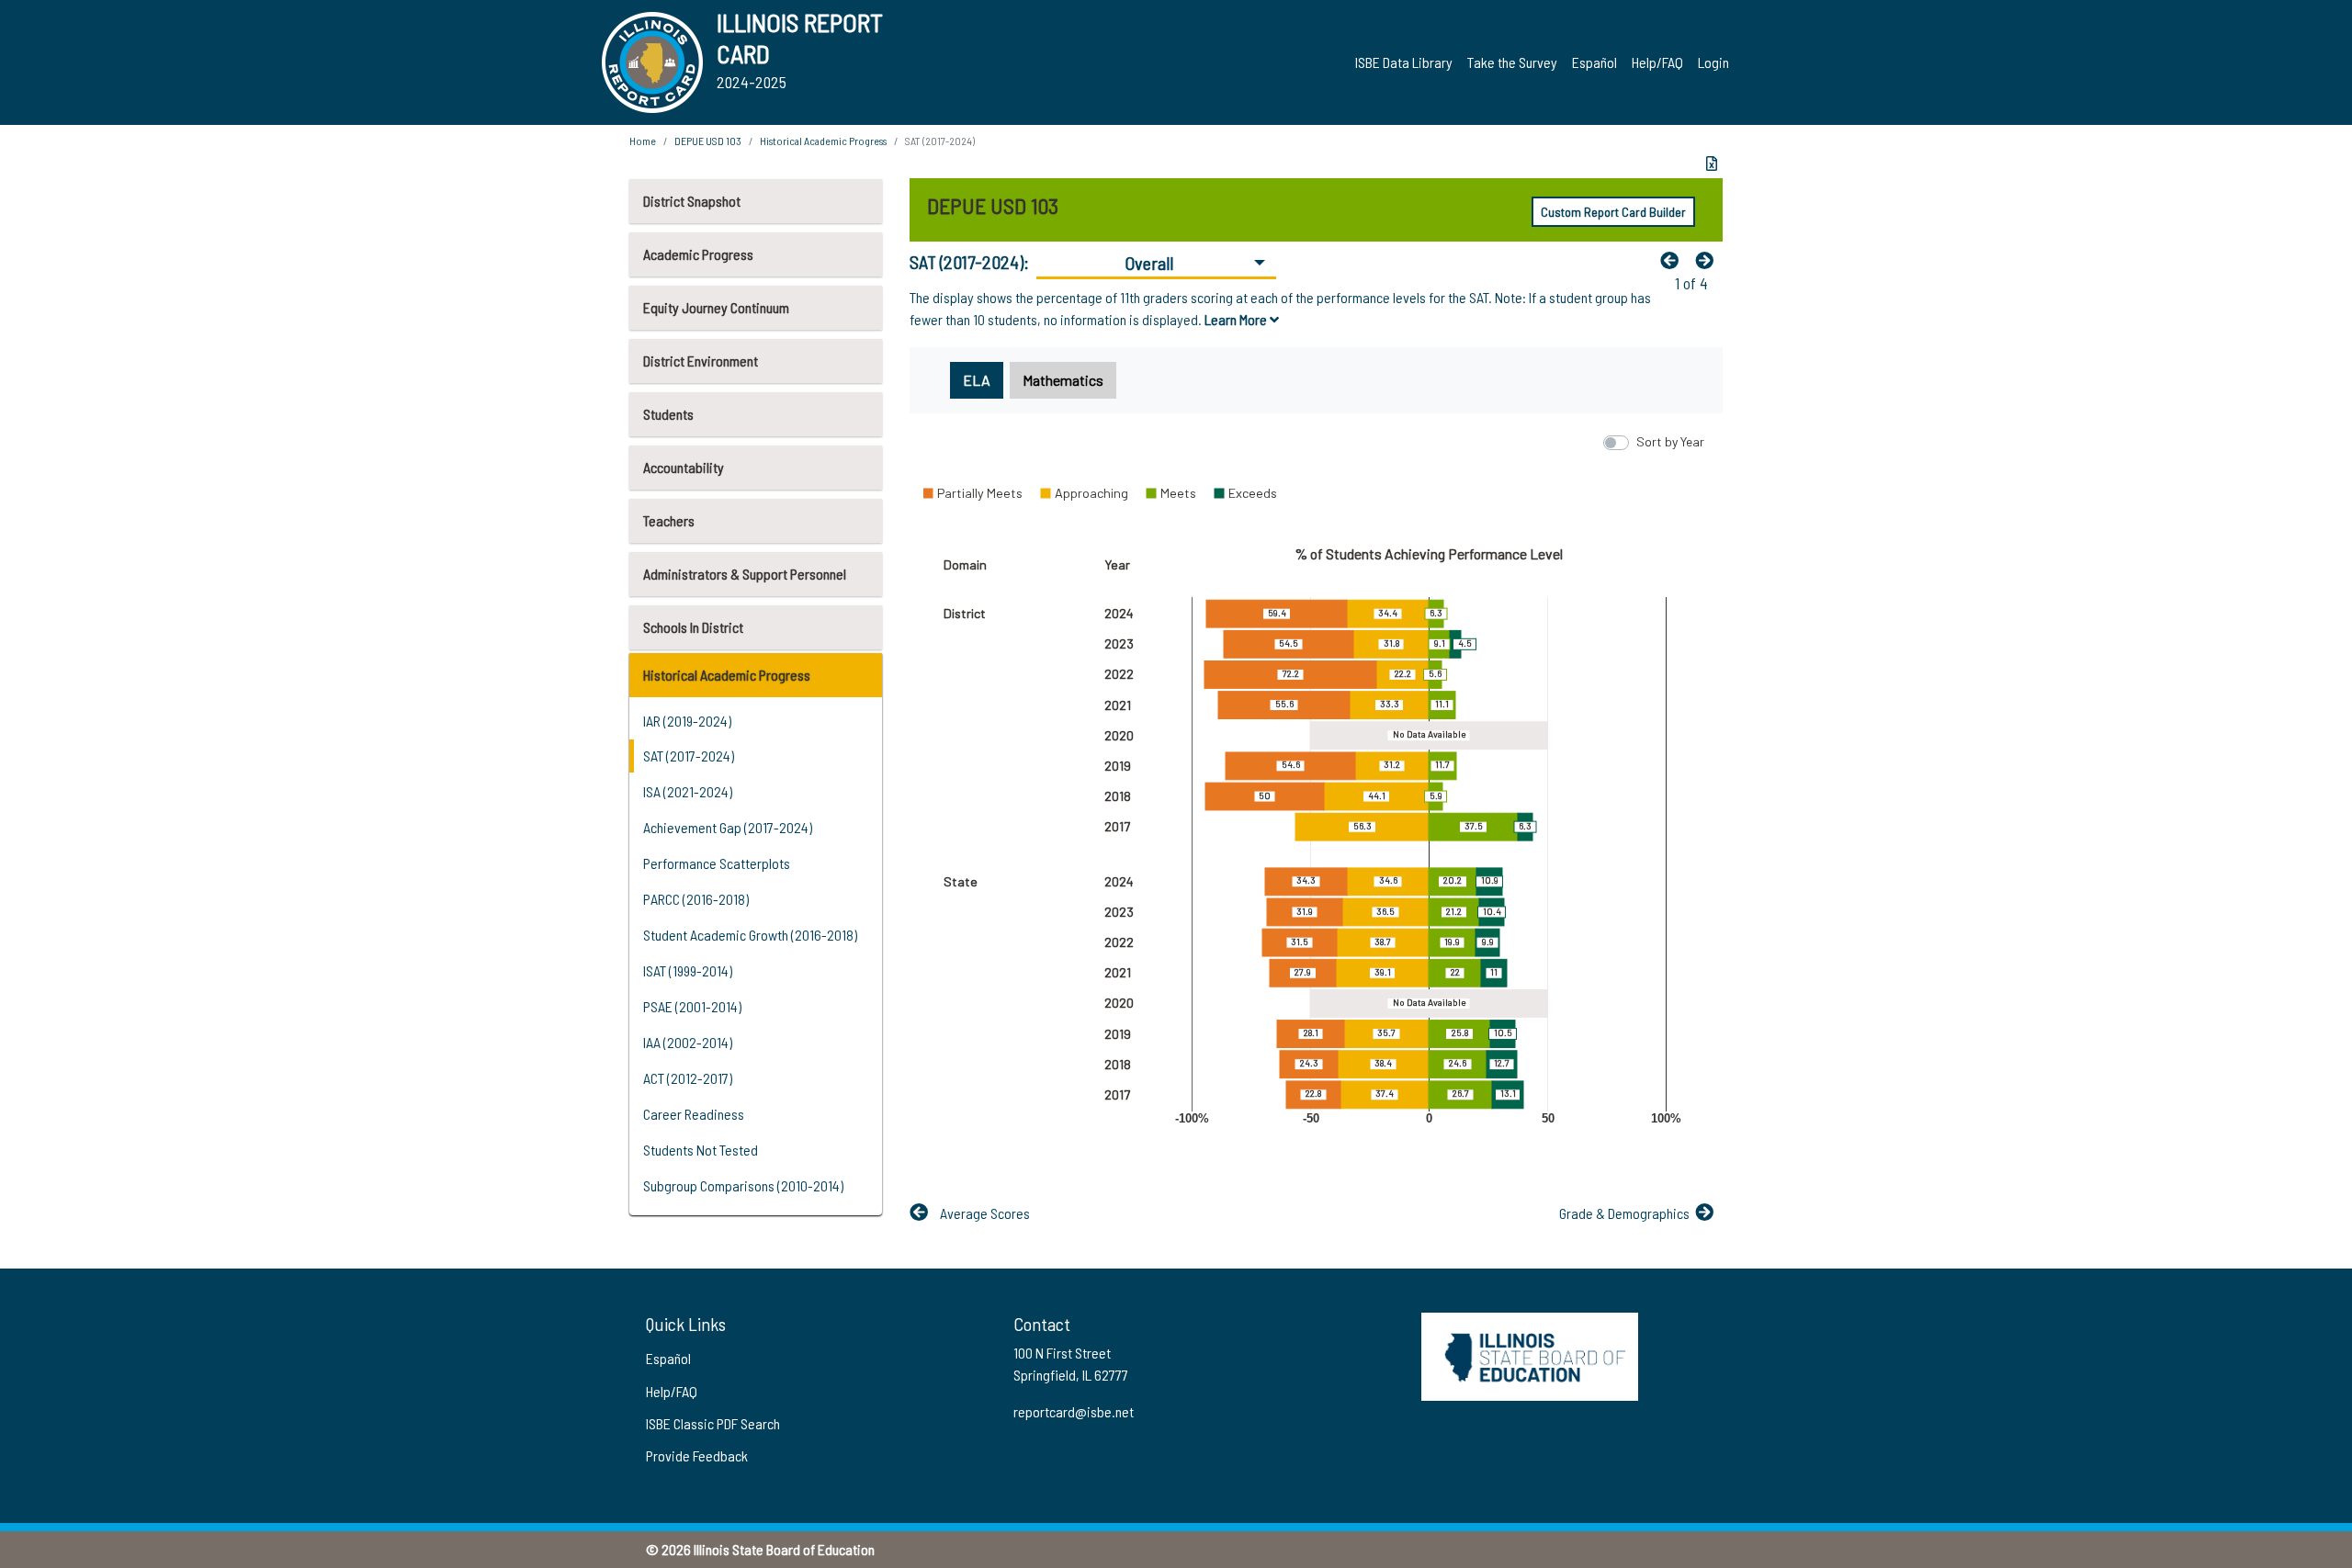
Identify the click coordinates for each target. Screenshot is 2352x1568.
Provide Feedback (697, 1455)
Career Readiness (694, 1114)
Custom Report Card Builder (1613, 212)
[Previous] (1674, 260)
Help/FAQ (1657, 62)
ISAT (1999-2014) (688, 970)
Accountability (684, 467)
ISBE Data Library (1404, 62)
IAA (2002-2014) (688, 1042)
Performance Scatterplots (717, 863)
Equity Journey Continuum (716, 307)
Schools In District (693, 627)
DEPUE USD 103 (708, 141)
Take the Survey (1512, 62)
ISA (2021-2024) (688, 791)
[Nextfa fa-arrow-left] (1709, 260)
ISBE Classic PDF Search (713, 1423)
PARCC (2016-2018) (696, 899)
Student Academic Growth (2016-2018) (750, 935)
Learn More (1237, 319)
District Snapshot (692, 201)
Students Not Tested (701, 1150)
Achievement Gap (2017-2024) (728, 827)
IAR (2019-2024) (687, 721)
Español (1594, 62)
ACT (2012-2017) (688, 1078)
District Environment (701, 361)
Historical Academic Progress (727, 675)
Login (1713, 62)
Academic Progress (698, 254)
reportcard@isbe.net (1074, 1411)
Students (668, 414)
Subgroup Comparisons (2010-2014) (743, 1185)
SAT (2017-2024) (689, 756)
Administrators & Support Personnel (745, 574)
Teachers (669, 520)
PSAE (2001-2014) (692, 1006)
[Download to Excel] (1712, 164)
